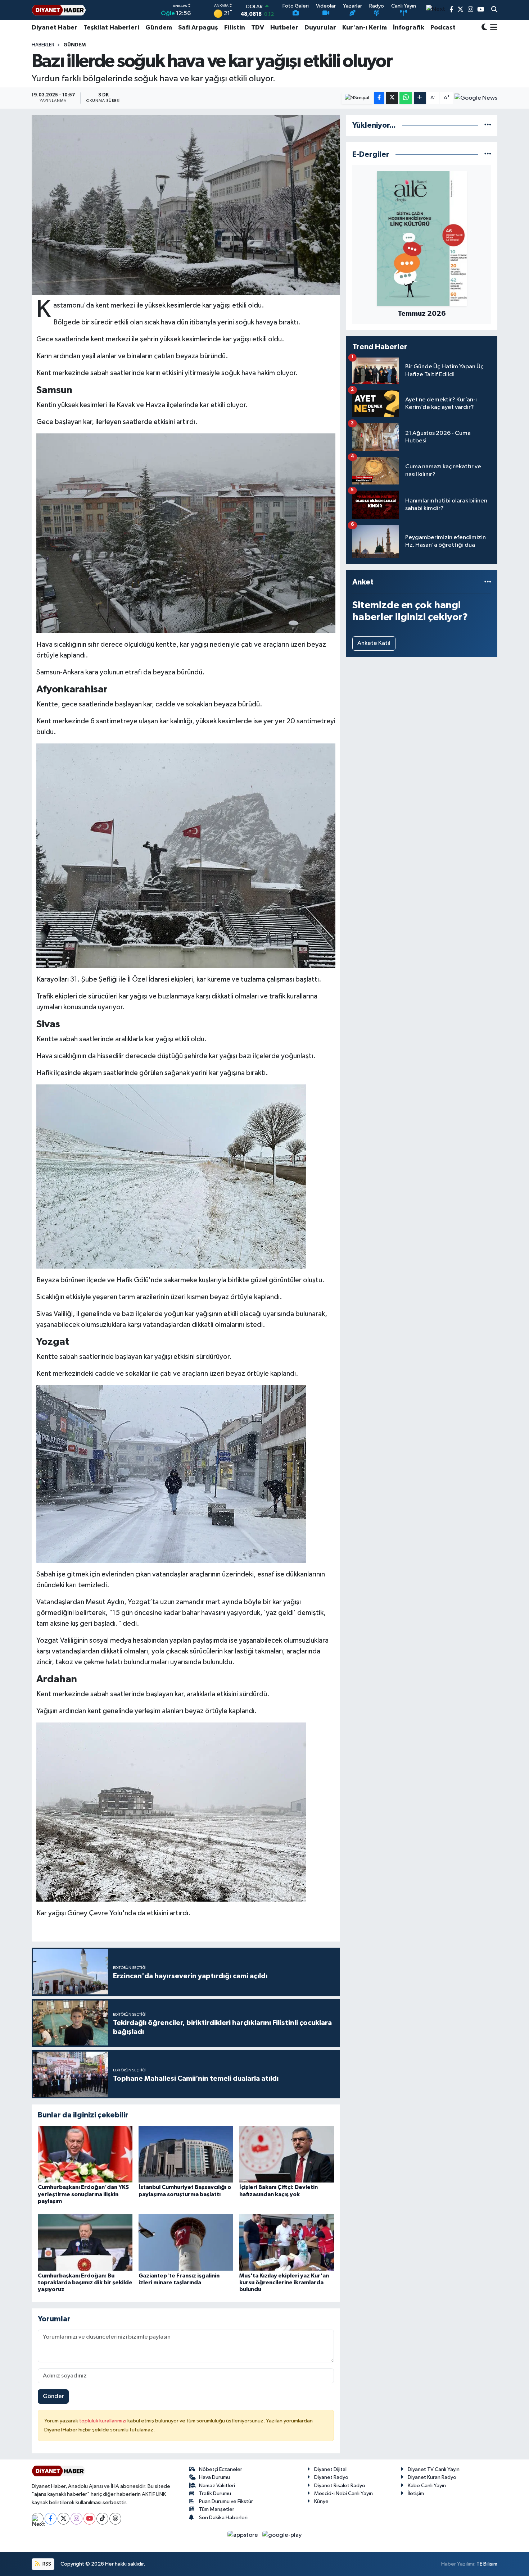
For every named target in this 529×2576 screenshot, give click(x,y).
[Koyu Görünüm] (484, 28)
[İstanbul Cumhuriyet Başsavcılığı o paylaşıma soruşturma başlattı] (186, 2154)
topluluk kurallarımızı (103, 2421)
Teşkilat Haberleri (111, 28)
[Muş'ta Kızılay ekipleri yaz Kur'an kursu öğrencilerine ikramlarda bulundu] (287, 2242)
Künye (321, 2501)
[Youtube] (89, 2519)
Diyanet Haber (55, 28)
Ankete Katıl (374, 643)
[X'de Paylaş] (392, 98)
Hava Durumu (214, 2477)
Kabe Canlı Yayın (427, 2486)
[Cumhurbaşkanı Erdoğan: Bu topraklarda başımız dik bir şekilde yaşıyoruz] (85, 2242)
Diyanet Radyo (331, 2477)
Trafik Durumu (215, 2493)
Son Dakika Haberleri (223, 2518)
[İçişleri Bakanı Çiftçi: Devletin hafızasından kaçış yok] (287, 2154)
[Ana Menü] (492, 28)
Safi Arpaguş (198, 28)
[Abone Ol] (476, 98)
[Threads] (115, 2519)
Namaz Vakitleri (217, 2486)
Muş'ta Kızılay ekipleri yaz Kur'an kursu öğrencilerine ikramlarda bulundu (284, 2283)
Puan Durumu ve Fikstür (226, 2501)
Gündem (159, 28)
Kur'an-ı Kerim (365, 28)
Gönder (53, 2396)
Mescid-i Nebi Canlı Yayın (343, 2493)
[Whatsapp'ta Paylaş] (406, 98)
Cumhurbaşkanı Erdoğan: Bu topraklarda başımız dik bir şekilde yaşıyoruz (85, 2283)
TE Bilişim (487, 2564)
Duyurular (320, 28)
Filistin (235, 28)
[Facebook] (51, 2519)
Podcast (443, 28)
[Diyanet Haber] (59, 10)
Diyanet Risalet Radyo (340, 2486)
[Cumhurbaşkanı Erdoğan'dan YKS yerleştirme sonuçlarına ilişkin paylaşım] (85, 2154)
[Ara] (494, 10)
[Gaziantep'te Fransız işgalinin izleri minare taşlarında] (186, 2242)
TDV (258, 28)
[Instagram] (76, 2519)
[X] (64, 2519)
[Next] (38, 2519)
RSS (46, 2564)
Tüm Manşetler (217, 2509)
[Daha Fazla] (420, 98)
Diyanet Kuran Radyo (432, 2477)
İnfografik (409, 28)
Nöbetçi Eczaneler (221, 2469)
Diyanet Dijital (330, 2469)
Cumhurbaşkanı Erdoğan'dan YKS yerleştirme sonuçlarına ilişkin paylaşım (83, 2194)
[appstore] (243, 2535)
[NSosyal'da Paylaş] (357, 98)
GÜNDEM (74, 45)
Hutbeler (284, 28)
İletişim (416, 2493)
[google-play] (282, 2535)
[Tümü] (488, 125)
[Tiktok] (102, 2519)
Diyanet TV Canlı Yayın (434, 2469)
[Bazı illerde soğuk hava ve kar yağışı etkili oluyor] (186, 205)
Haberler (43, 45)
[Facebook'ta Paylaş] (379, 98)
